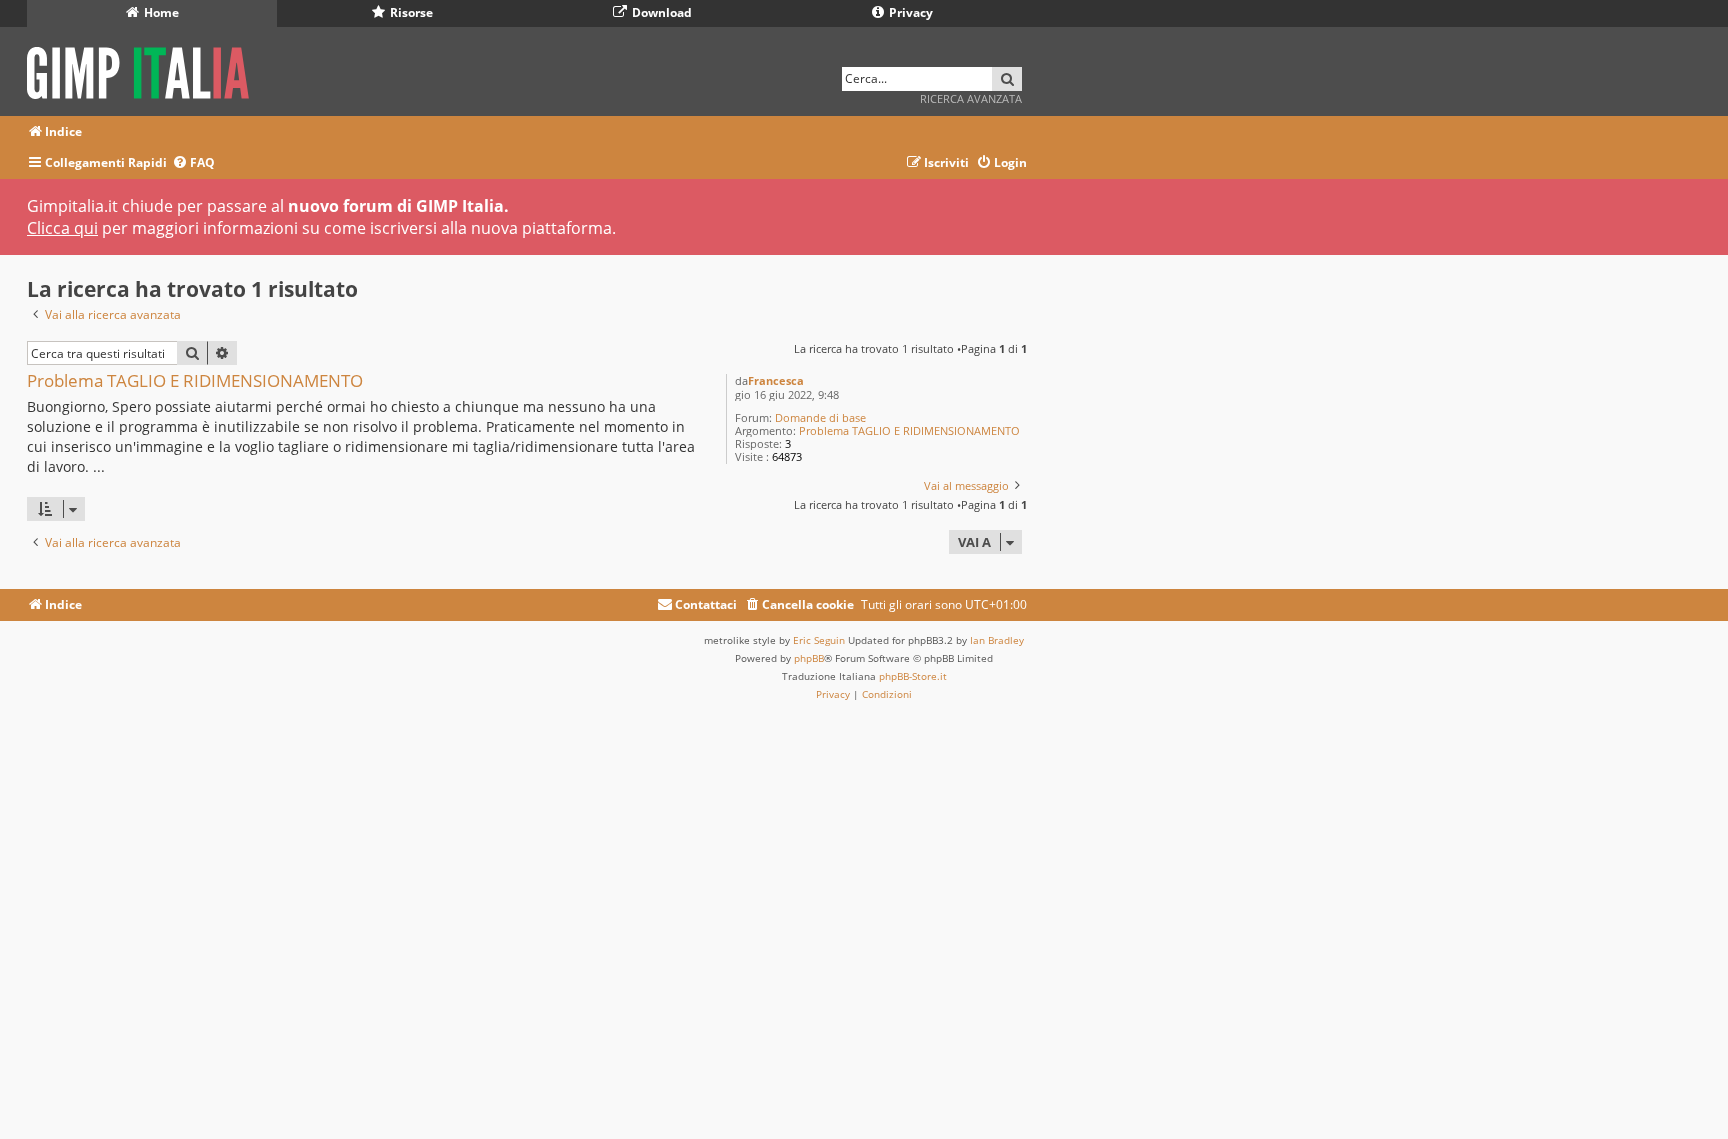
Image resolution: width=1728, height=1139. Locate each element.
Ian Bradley (997, 640)
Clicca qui (62, 228)
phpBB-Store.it (913, 676)
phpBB (809, 658)
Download (660, 12)
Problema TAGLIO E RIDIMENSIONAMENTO (909, 430)
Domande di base (820, 417)
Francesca (776, 380)
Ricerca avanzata (971, 98)
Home (160, 12)
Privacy (909, 12)
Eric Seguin (819, 640)
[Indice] (144, 69)
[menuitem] (193, 163)
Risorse (410, 12)
